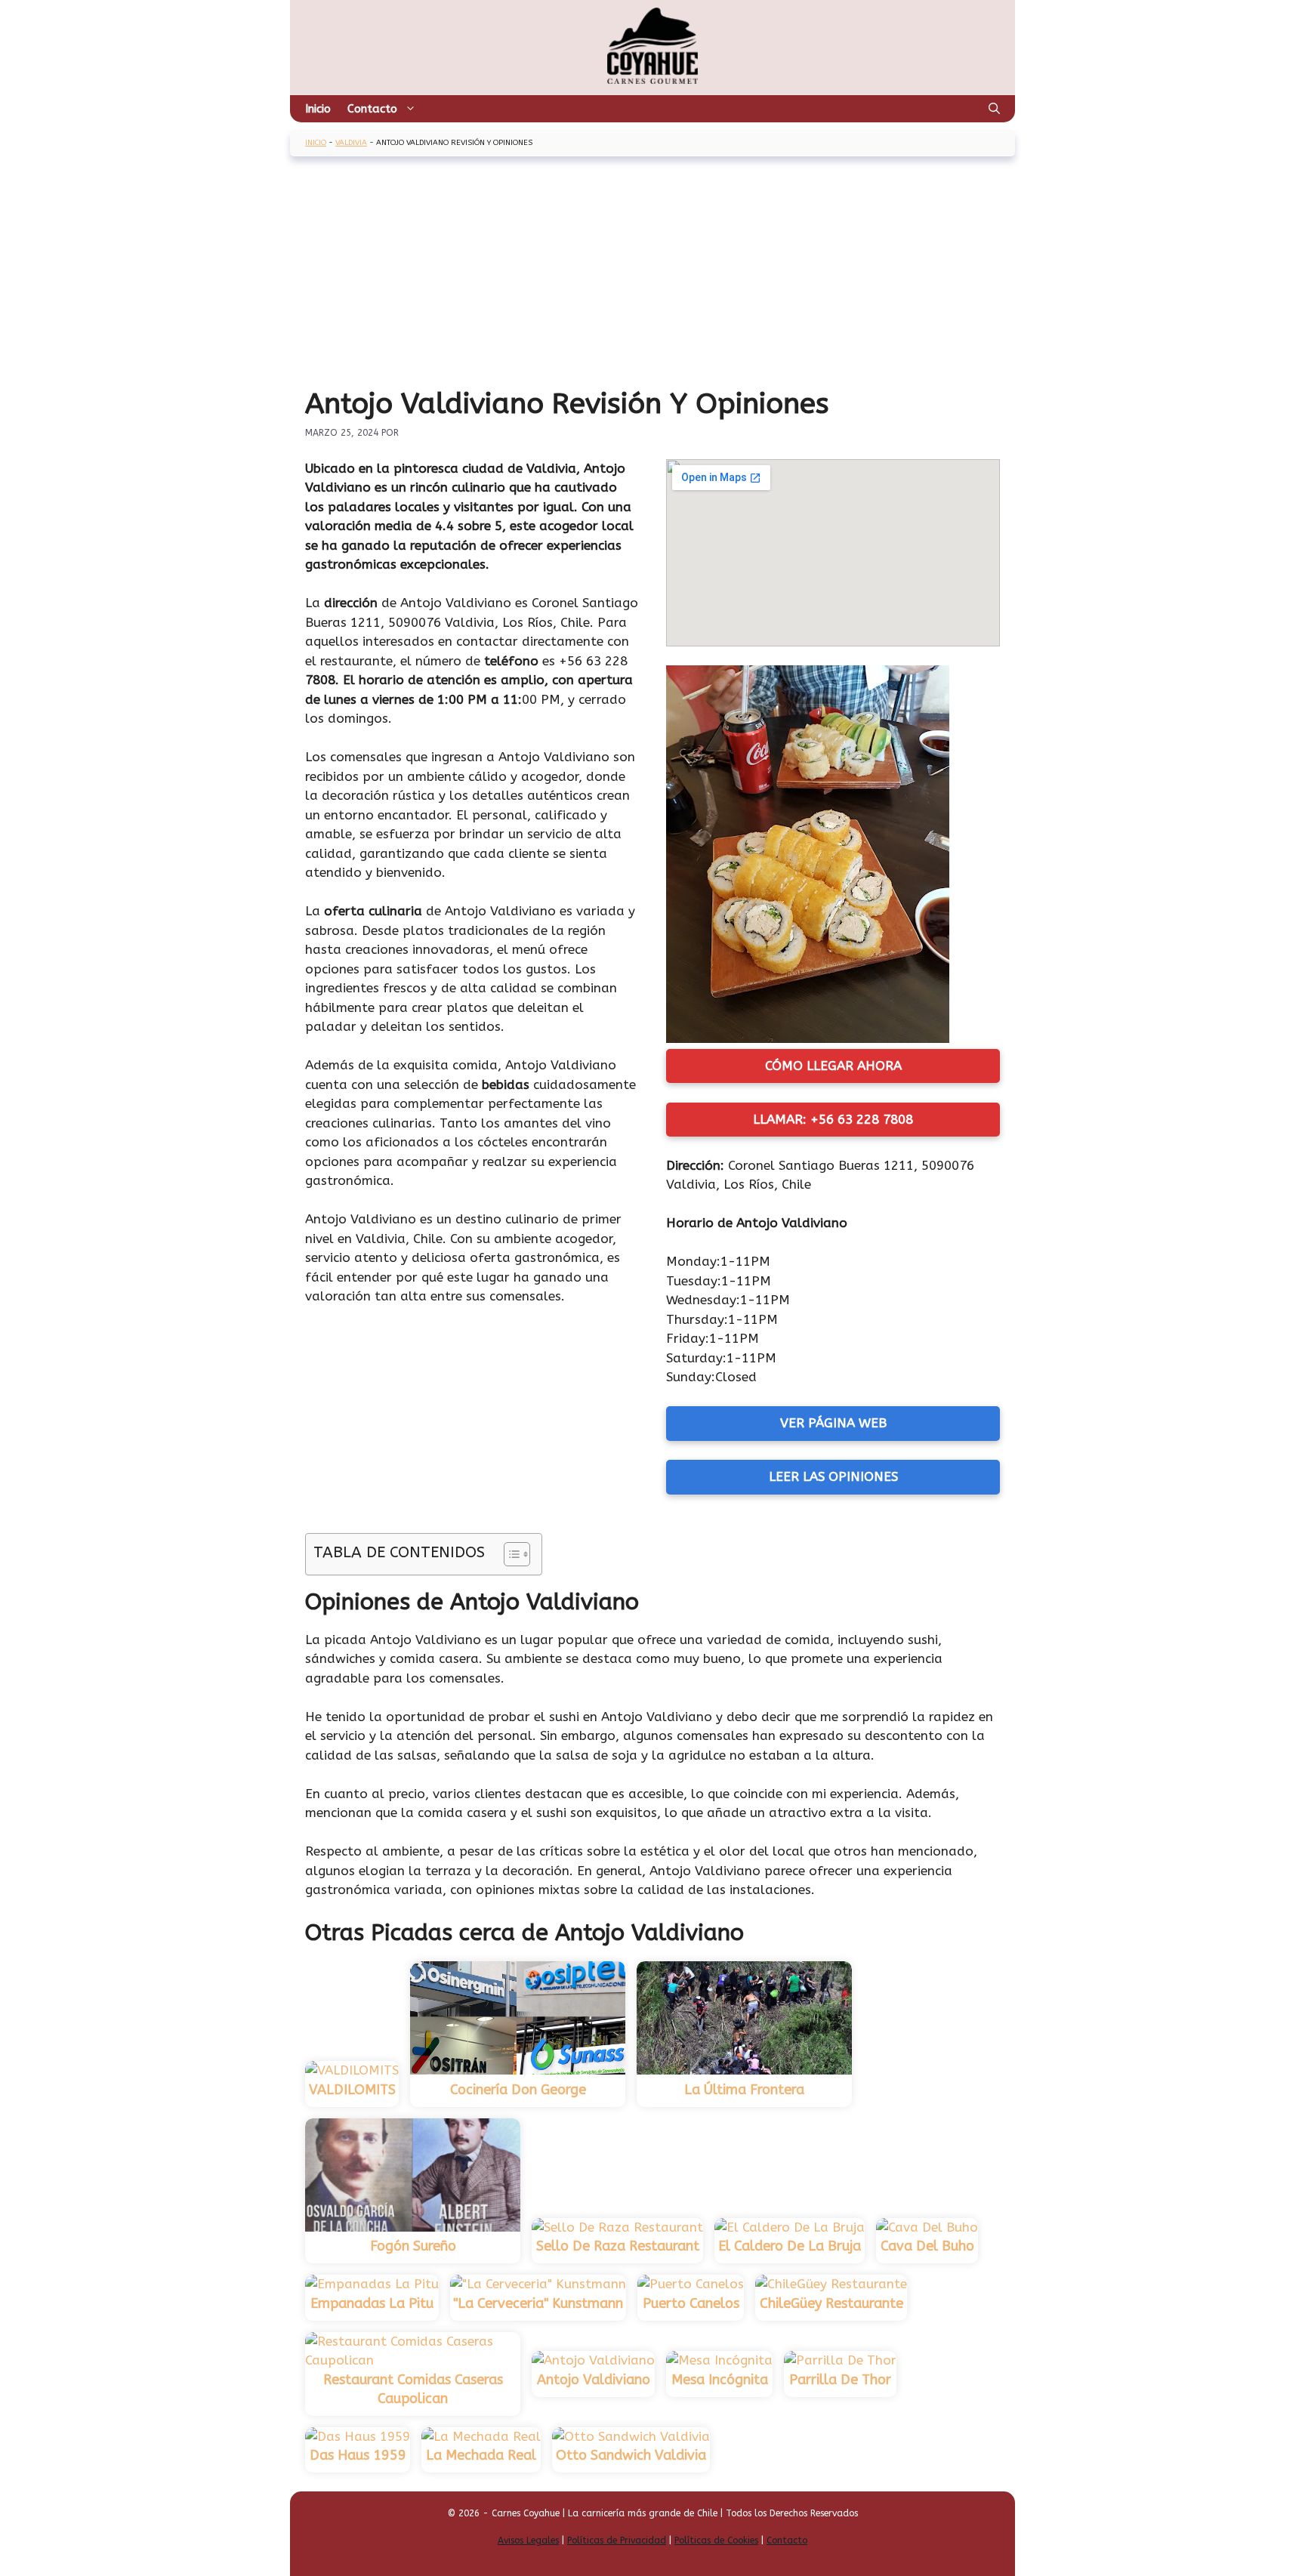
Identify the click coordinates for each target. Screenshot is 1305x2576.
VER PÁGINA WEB (833, 1423)
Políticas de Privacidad (617, 2541)
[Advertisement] (652, 273)
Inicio (318, 109)
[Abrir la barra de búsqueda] (994, 109)
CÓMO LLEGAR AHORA (833, 1066)
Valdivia (351, 143)
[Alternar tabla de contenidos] (509, 1554)
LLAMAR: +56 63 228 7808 (833, 1119)
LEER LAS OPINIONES (833, 1476)
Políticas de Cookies (716, 2541)
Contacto (372, 109)
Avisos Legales (528, 2541)
